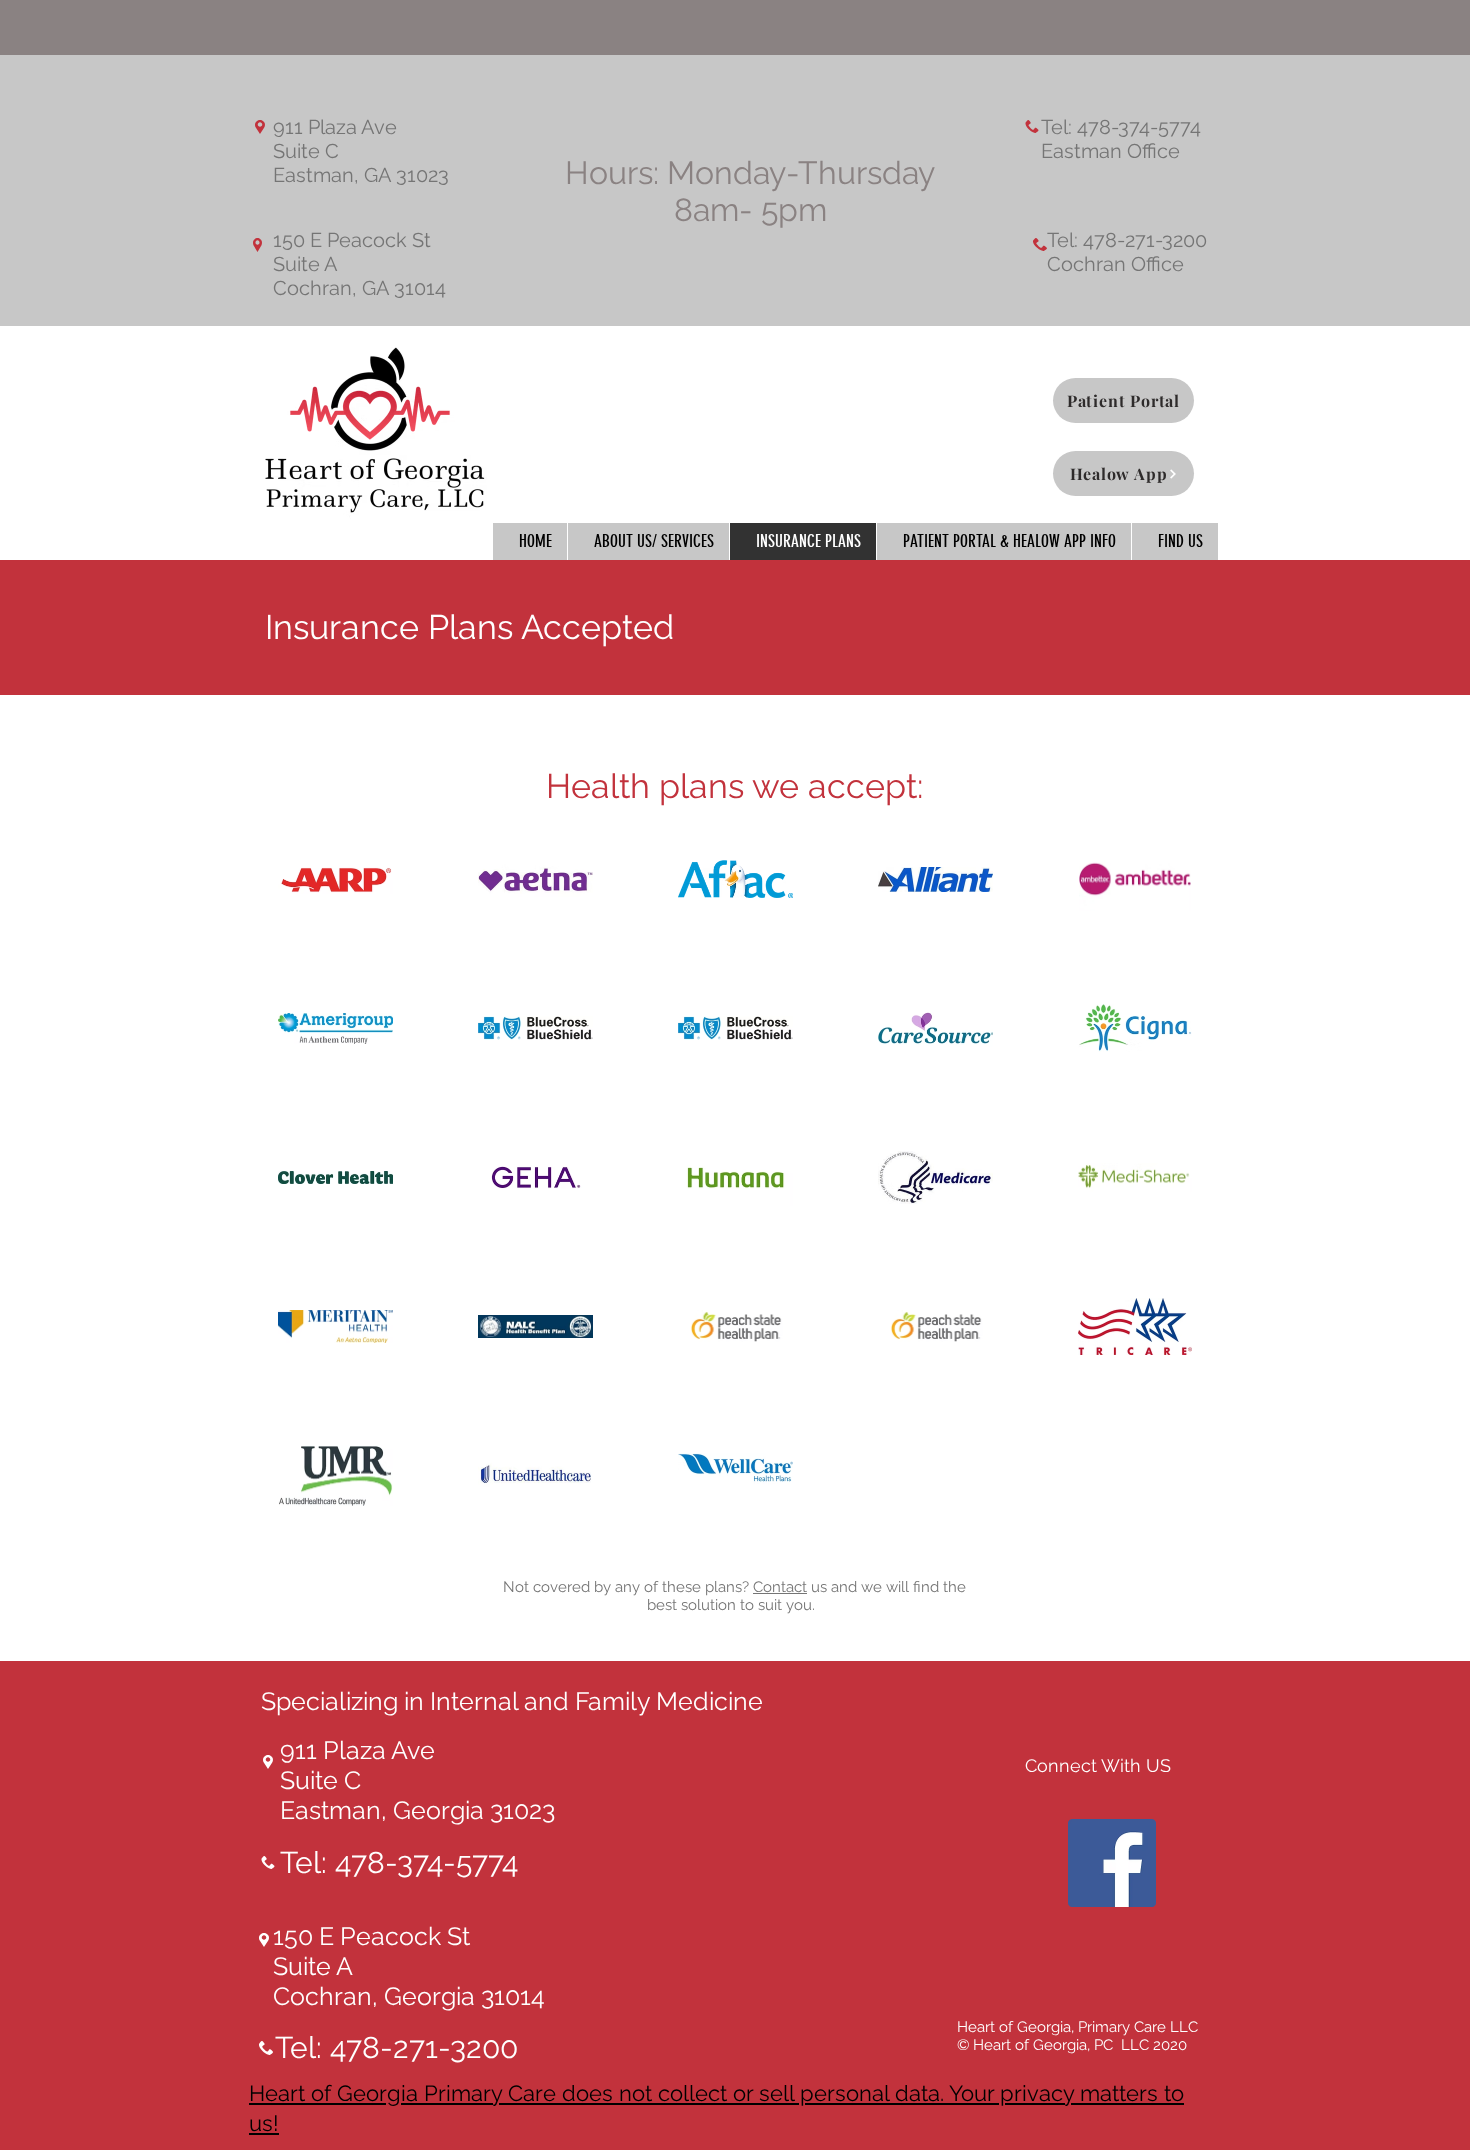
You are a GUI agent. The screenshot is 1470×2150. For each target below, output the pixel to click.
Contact (780, 1587)
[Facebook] (1112, 1863)
